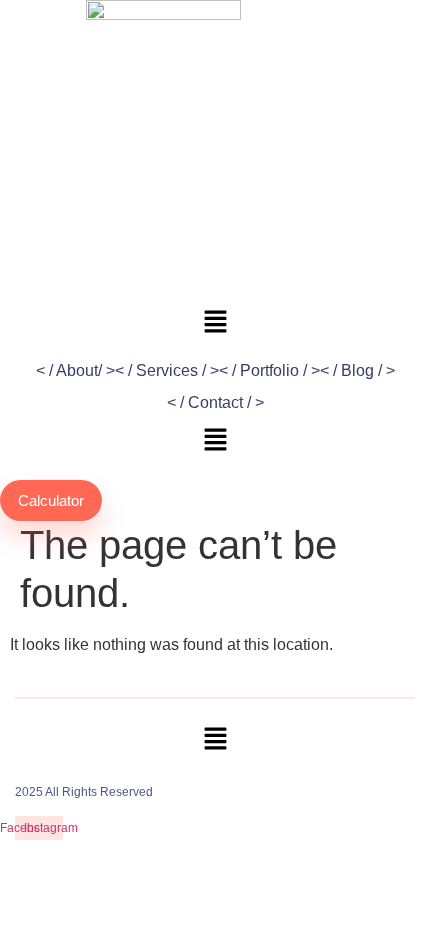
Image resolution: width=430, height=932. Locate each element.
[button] (215, 441)
